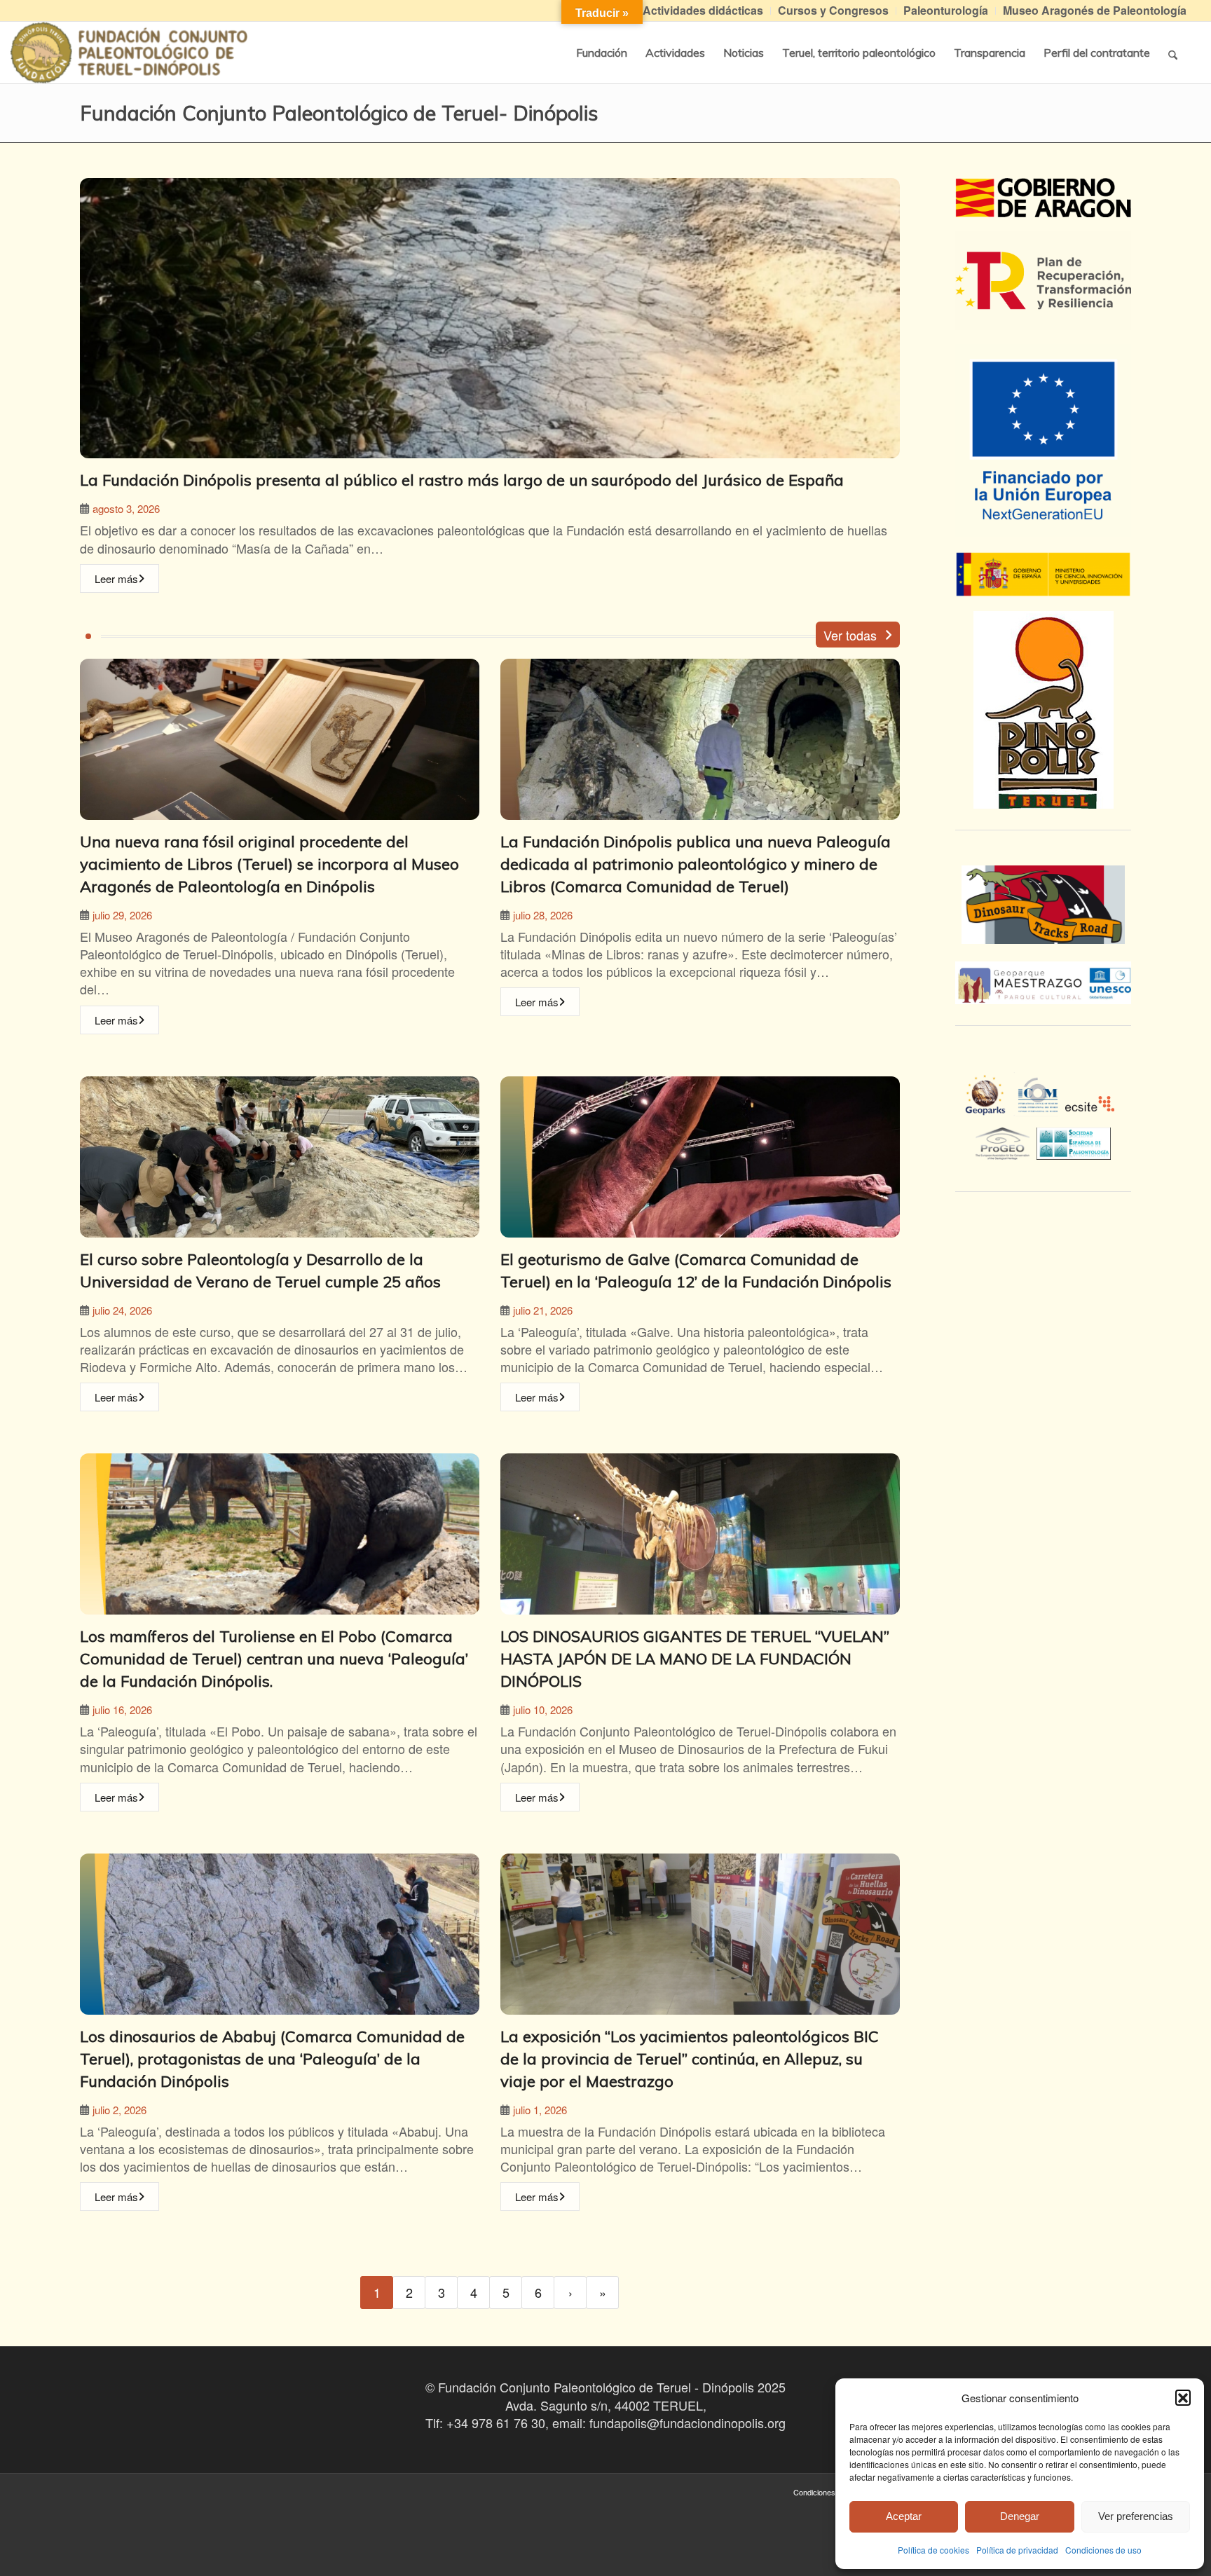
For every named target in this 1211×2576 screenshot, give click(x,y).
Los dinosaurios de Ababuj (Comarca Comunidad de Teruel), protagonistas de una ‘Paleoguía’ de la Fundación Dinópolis (272, 2059)
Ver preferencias (1136, 2516)
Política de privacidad (1017, 2550)
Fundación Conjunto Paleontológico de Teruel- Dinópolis (339, 113)
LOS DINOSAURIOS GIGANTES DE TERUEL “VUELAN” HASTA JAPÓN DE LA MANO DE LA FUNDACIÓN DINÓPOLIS (695, 1659)
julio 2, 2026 (119, 2110)
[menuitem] (703, 11)
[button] (1183, 2397)
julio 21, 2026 (543, 1310)
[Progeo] (1006, 1142)
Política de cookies (933, 2550)
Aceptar (904, 2516)
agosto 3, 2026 (126, 508)
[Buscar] (1173, 53)
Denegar (1020, 2516)
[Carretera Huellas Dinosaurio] (1043, 905)
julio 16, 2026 (122, 1710)
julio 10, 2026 (543, 1710)
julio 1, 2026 (540, 2110)
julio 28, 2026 (543, 915)
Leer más (116, 578)
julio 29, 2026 (122, 915)
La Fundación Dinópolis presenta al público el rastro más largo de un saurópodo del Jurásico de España (462, 480)
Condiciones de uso (1103, 2550)
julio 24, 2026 (122, 1310)
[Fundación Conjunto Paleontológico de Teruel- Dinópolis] (129, 53)
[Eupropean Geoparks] (989, 1107)
